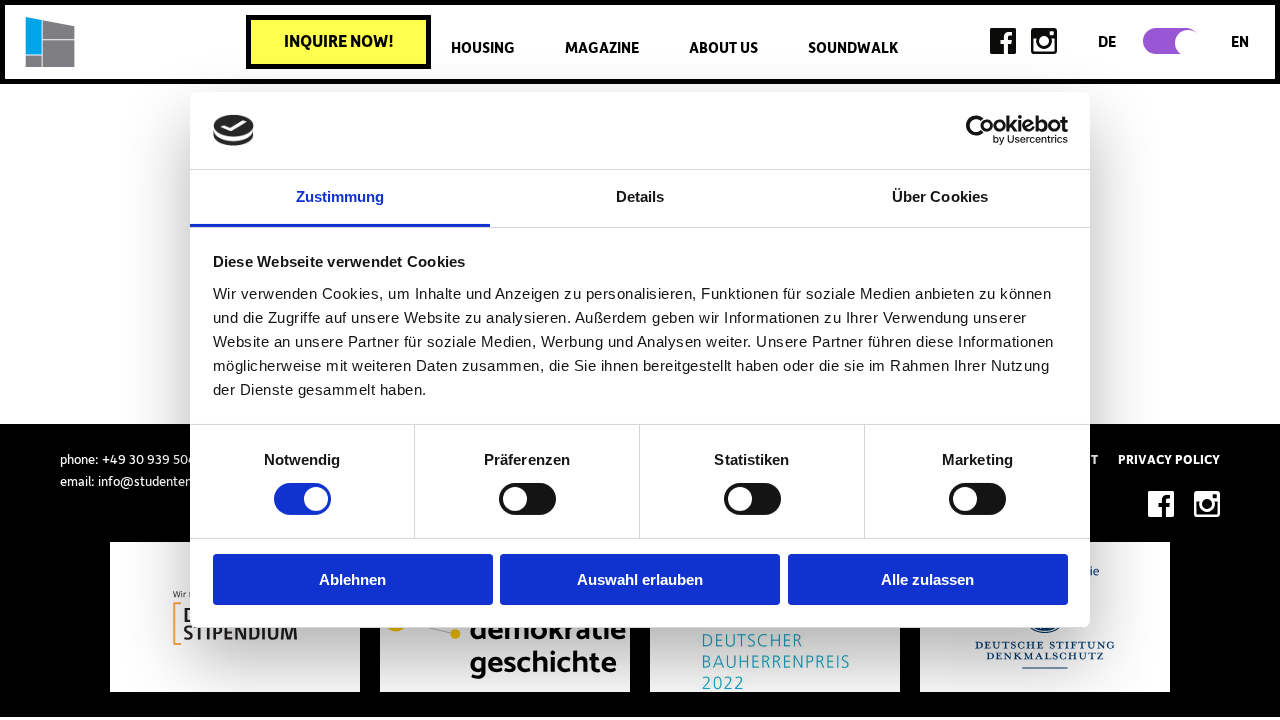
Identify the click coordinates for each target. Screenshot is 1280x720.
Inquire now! (339, 42)
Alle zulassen (927, 579)
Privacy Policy (1169, 460)
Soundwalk (853, 48)
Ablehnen (352, 579)
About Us (723, 48)
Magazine (602, 48)
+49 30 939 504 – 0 (159, 460)
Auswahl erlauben (640, 579)
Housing (483, 48)
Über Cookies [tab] (940, 196)
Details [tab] (640, 196)
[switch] (527, 499)
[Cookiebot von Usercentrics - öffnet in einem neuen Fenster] (980, 130)
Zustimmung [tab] (340, 196)
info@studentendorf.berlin (174, 482)
